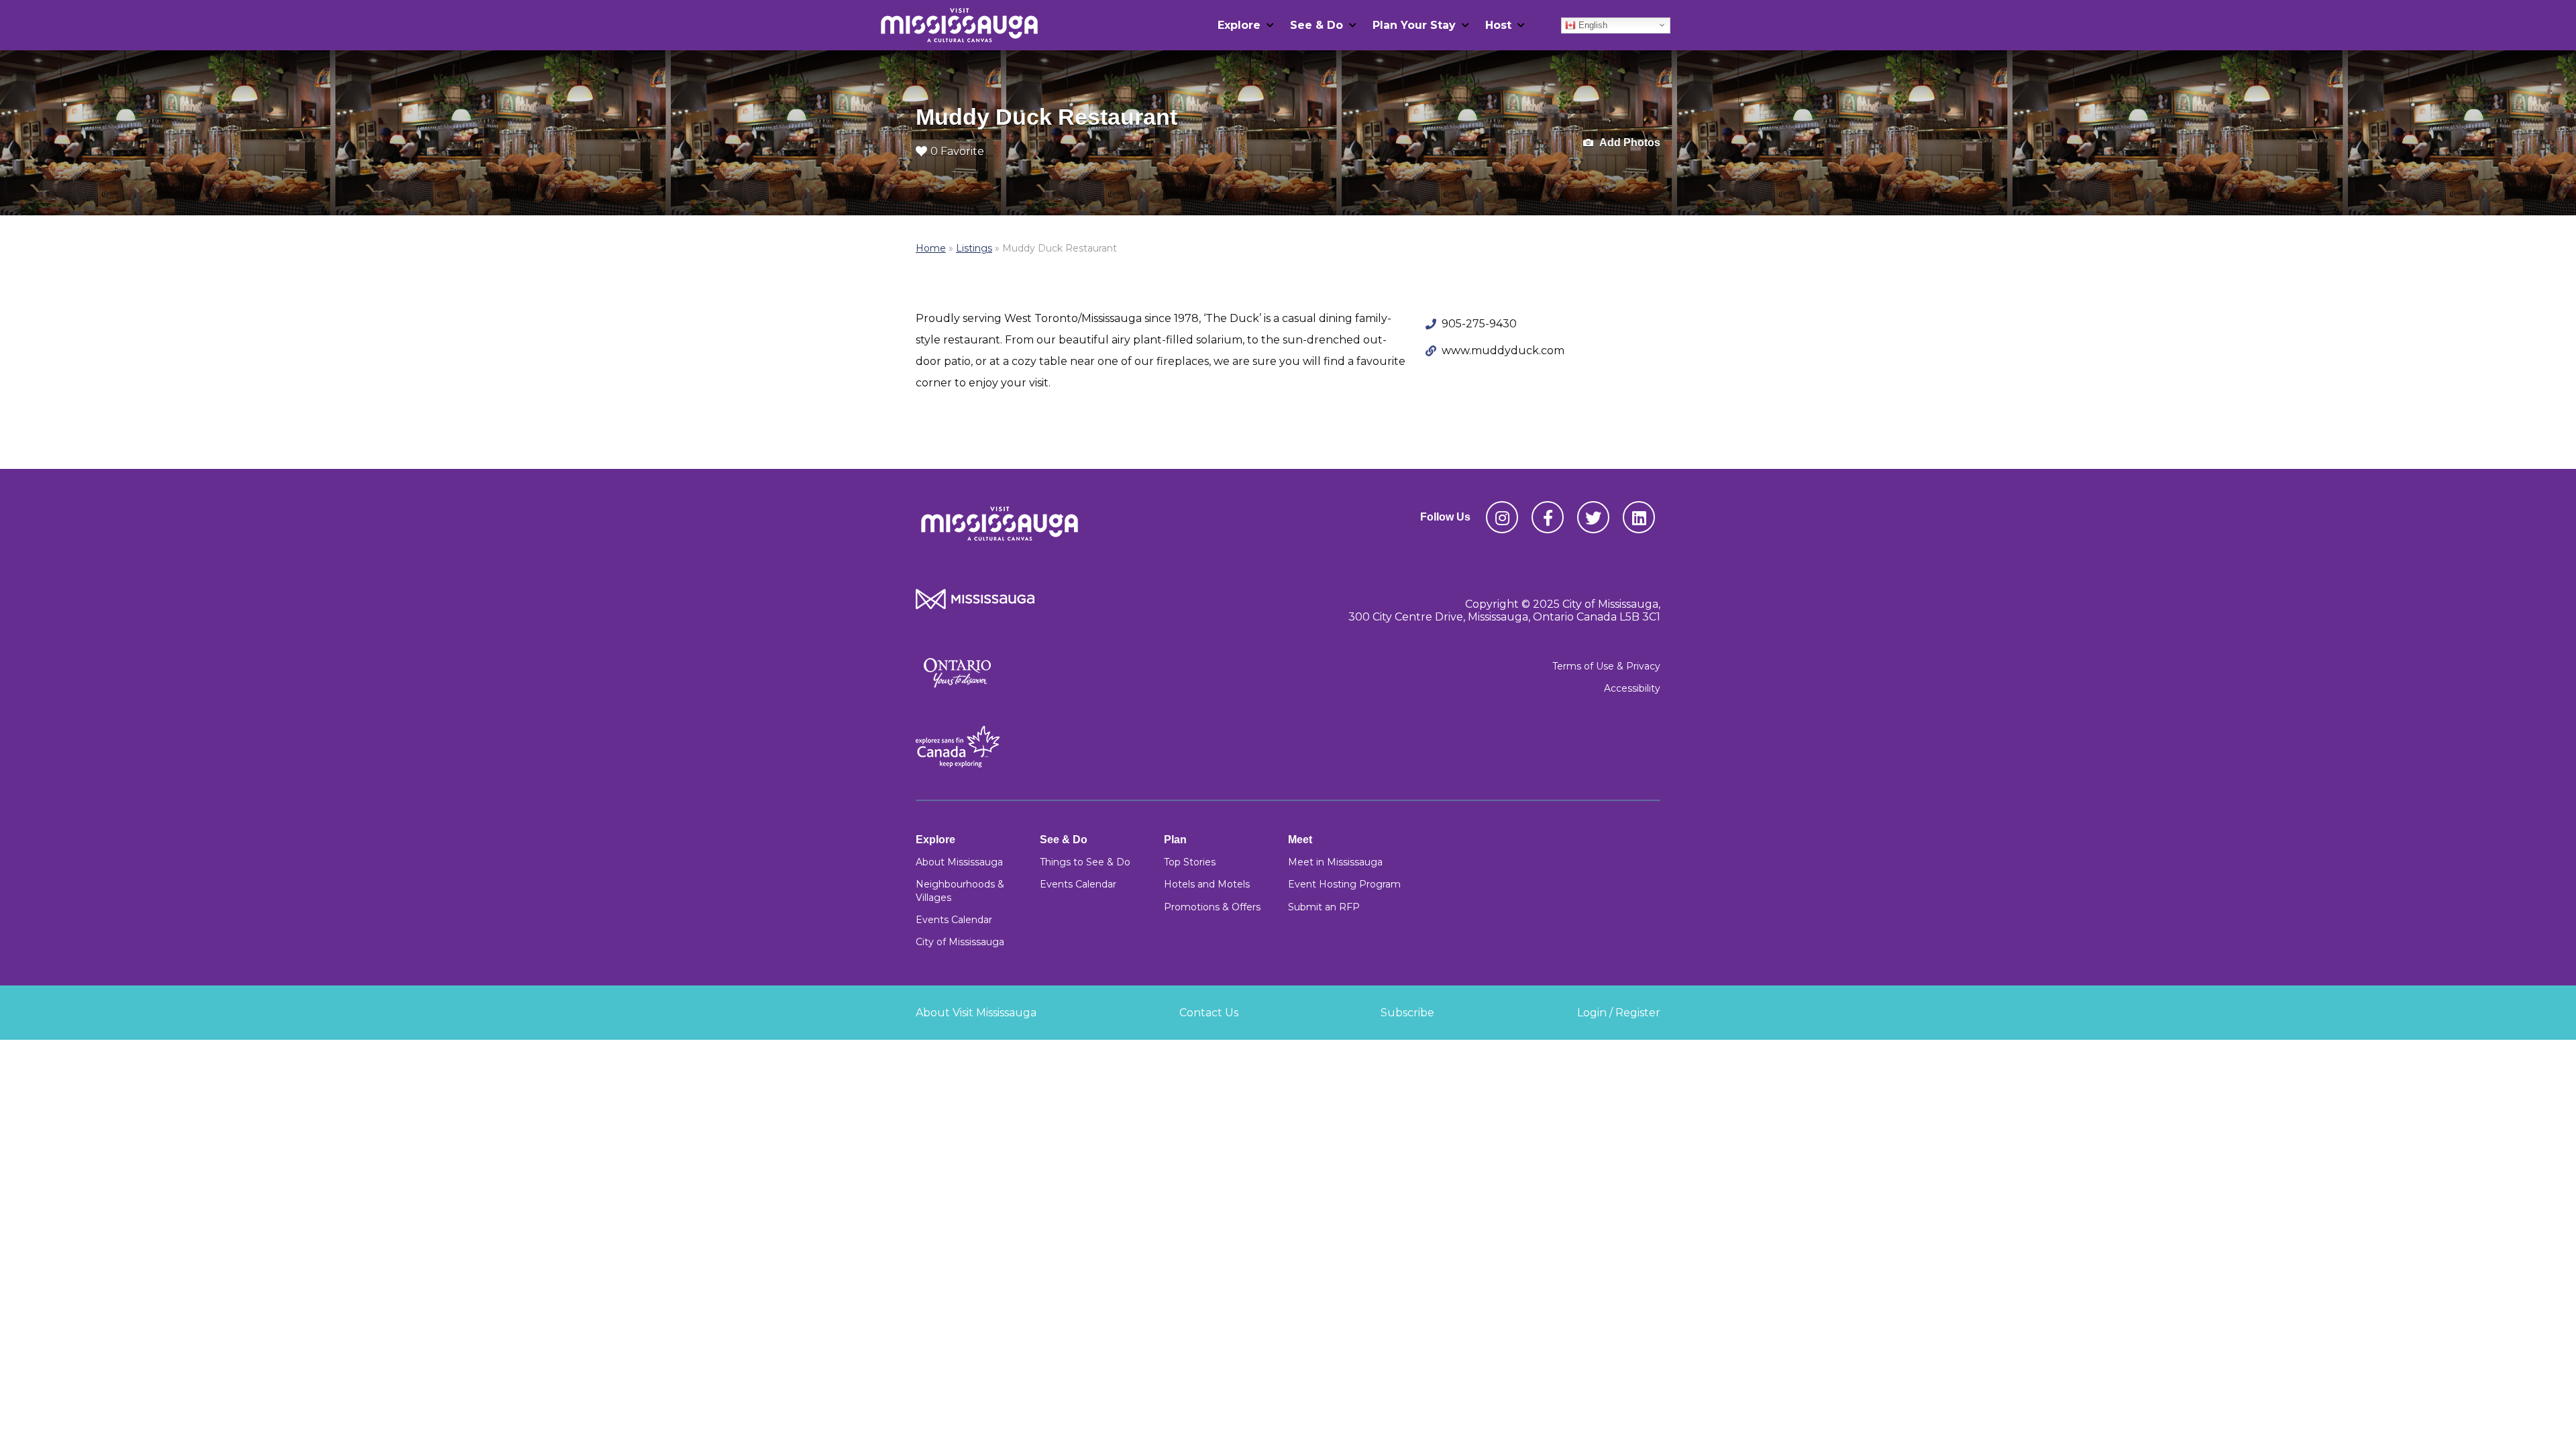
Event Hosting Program (1344, 884)
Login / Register (1619, 1013)
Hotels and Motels (1207, 884)
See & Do (1317, 25)
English (1592, 24)
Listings (974, 248)
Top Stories (1190, 862)
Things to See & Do (1085, 862)
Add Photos (1629, 143)
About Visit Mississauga (976, 1013)
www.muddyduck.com (1503, 351)
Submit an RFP (1324, 907)
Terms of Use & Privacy (1606, 666)
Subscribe (1407, 1013)
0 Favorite (957, 151)
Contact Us (1209, 1013)
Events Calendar (954, 920)
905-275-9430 (1479, 324)
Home (931, 248)
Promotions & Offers (1212, 907)
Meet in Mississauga (1335, 862)
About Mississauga (959, 862)
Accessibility (1632, 688)
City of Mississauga (960, 942)
